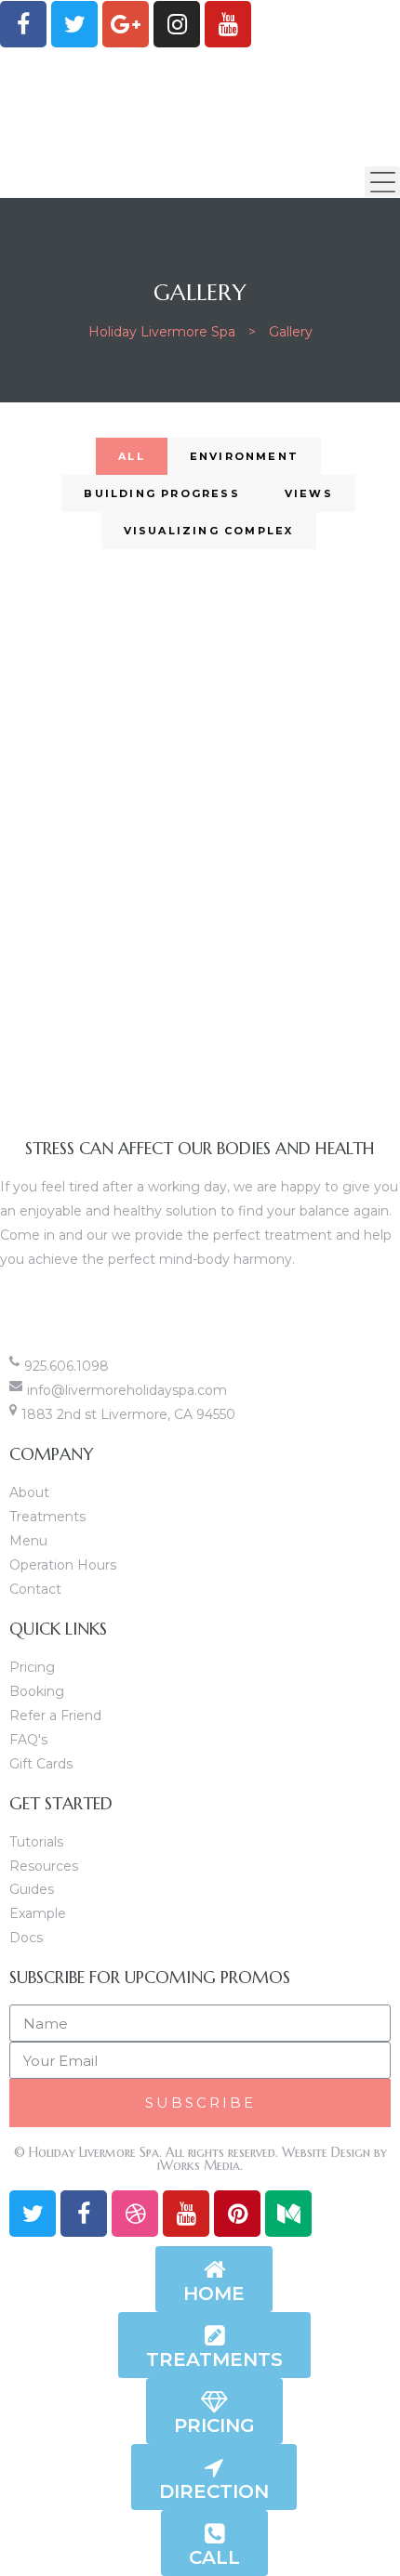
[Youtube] (228, 24)
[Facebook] (23, 24)
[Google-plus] (126, 24)
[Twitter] (74, 24)
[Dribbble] (135, 2214)
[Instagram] (177, 24)
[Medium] (288, 2214)
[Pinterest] (237, 2214)
